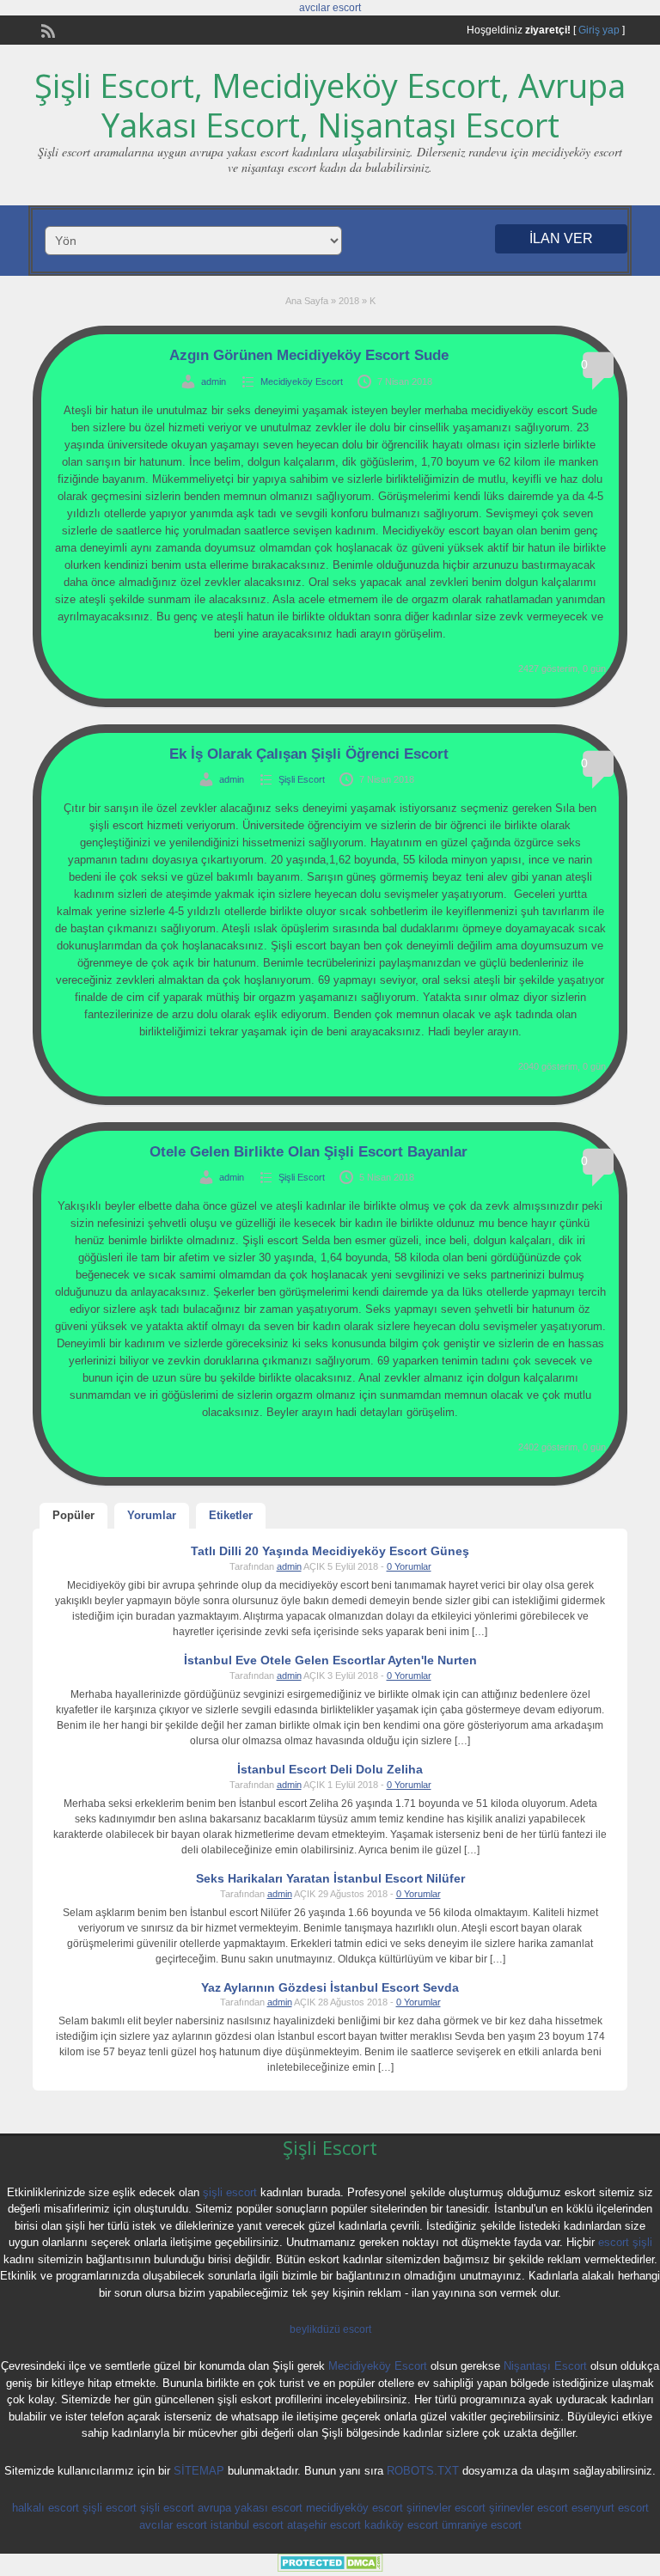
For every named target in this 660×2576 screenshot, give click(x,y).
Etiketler (231, 1515)
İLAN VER (561, 238)
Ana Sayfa (307, 301)
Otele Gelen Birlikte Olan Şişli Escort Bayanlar (309, 1152)
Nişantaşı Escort (545, 2366)
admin (214, 382)
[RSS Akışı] (46, 29)
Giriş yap (599, 30)
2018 (349, 301)
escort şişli (625, 2242)
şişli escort (230, 2192)
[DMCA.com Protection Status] (330, 2568)
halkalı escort (46, 2508)
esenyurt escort (610, 2508)
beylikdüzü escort (330, 2329)
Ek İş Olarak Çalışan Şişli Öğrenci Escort (309, 754)
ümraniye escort (482, 2525)
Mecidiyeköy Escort (302, 382)
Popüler (73, 1515)
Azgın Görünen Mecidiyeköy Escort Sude (309, 355)
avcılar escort (330, 8)
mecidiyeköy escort (354, 2508)
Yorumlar (152, 1515)
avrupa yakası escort (250, 2508)
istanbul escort (247, 2525)
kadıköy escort (401, 2525)
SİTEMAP (199, 2471)
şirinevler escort (446, 2508)
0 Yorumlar (409, 1566)
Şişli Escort (302, 779)
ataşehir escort (324, 2525)
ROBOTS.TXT (423, 2471)
